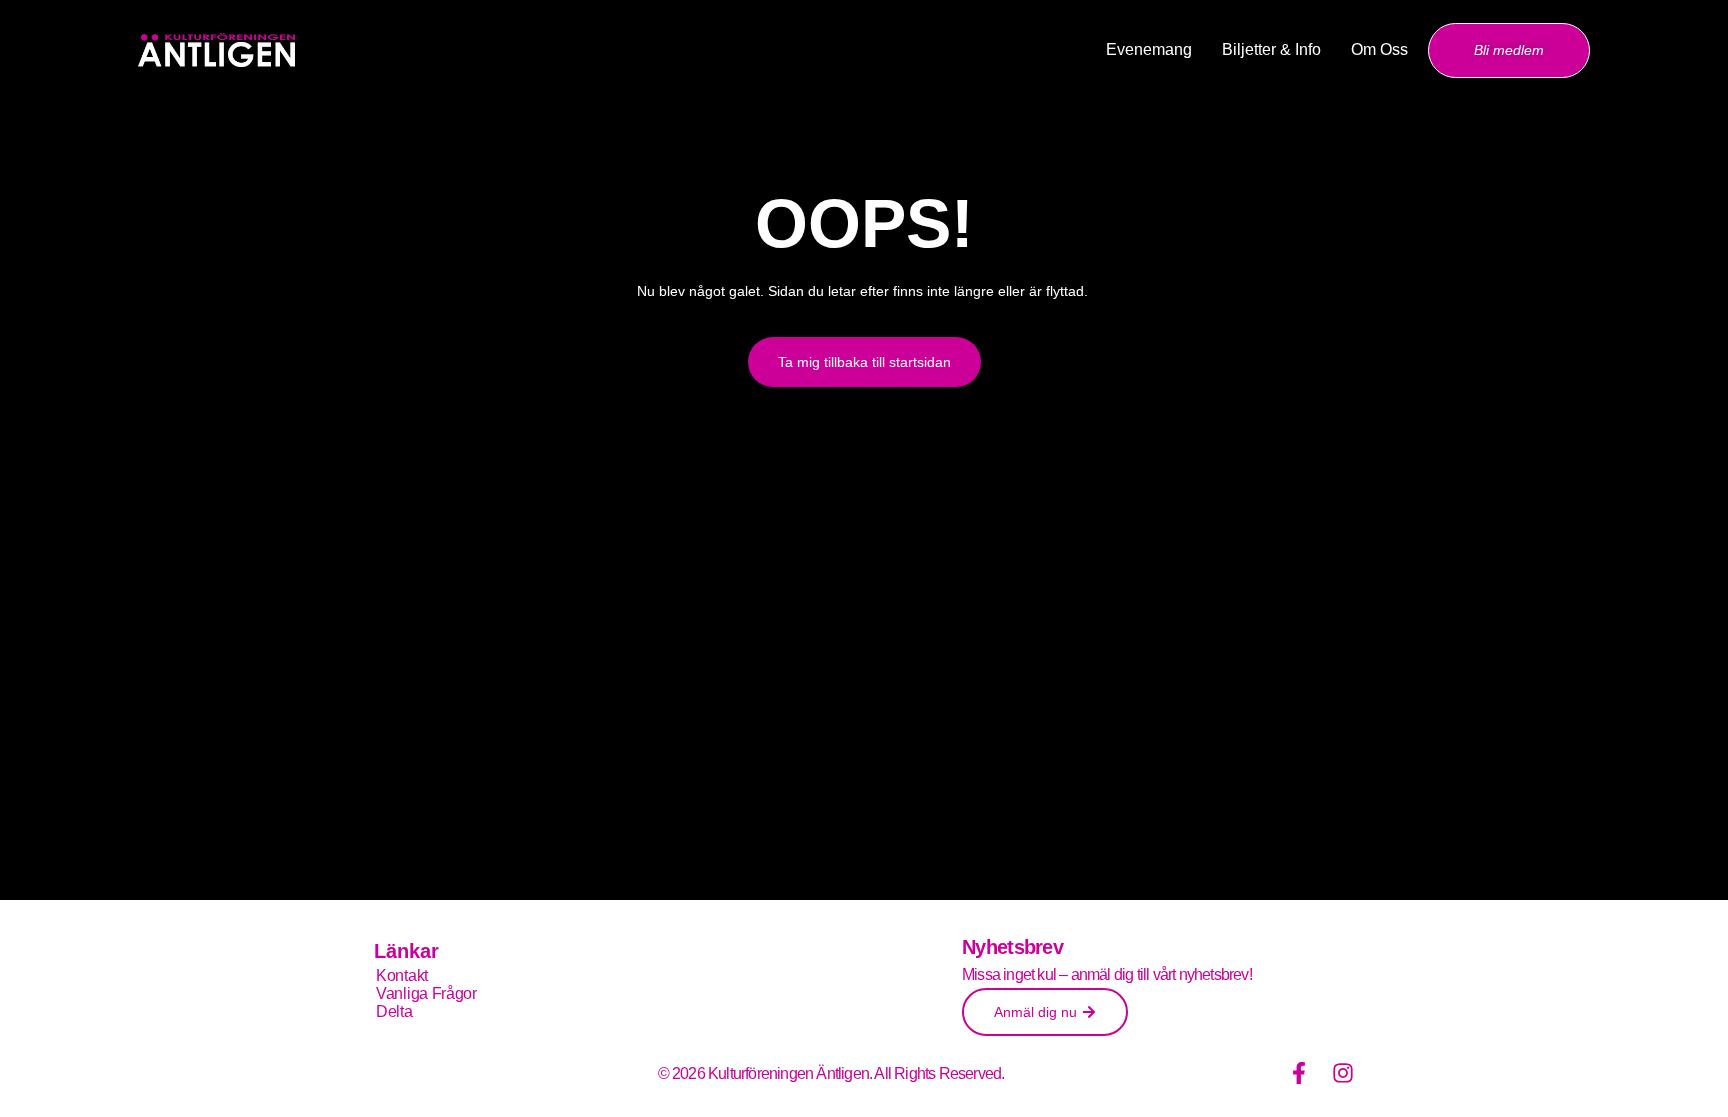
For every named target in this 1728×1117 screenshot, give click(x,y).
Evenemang (1149, 49)
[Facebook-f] (1299, 1073)
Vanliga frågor (426, 993)
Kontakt (402, 975)
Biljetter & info (1271, 49)
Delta (394, 1011)
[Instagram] (1343, 1073)
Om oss (1379, 49)
